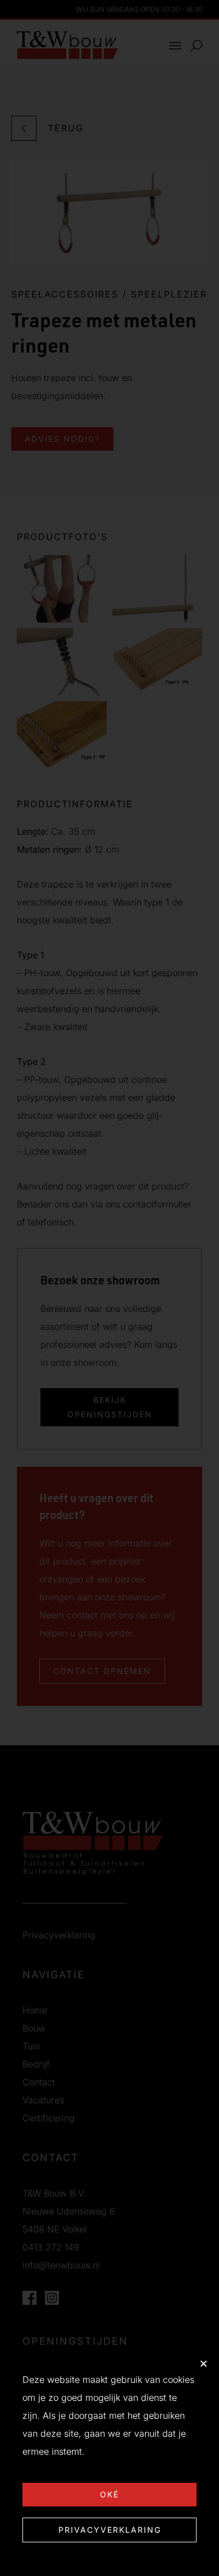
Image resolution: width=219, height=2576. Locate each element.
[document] (109, 1288)
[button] (204, 2364)
